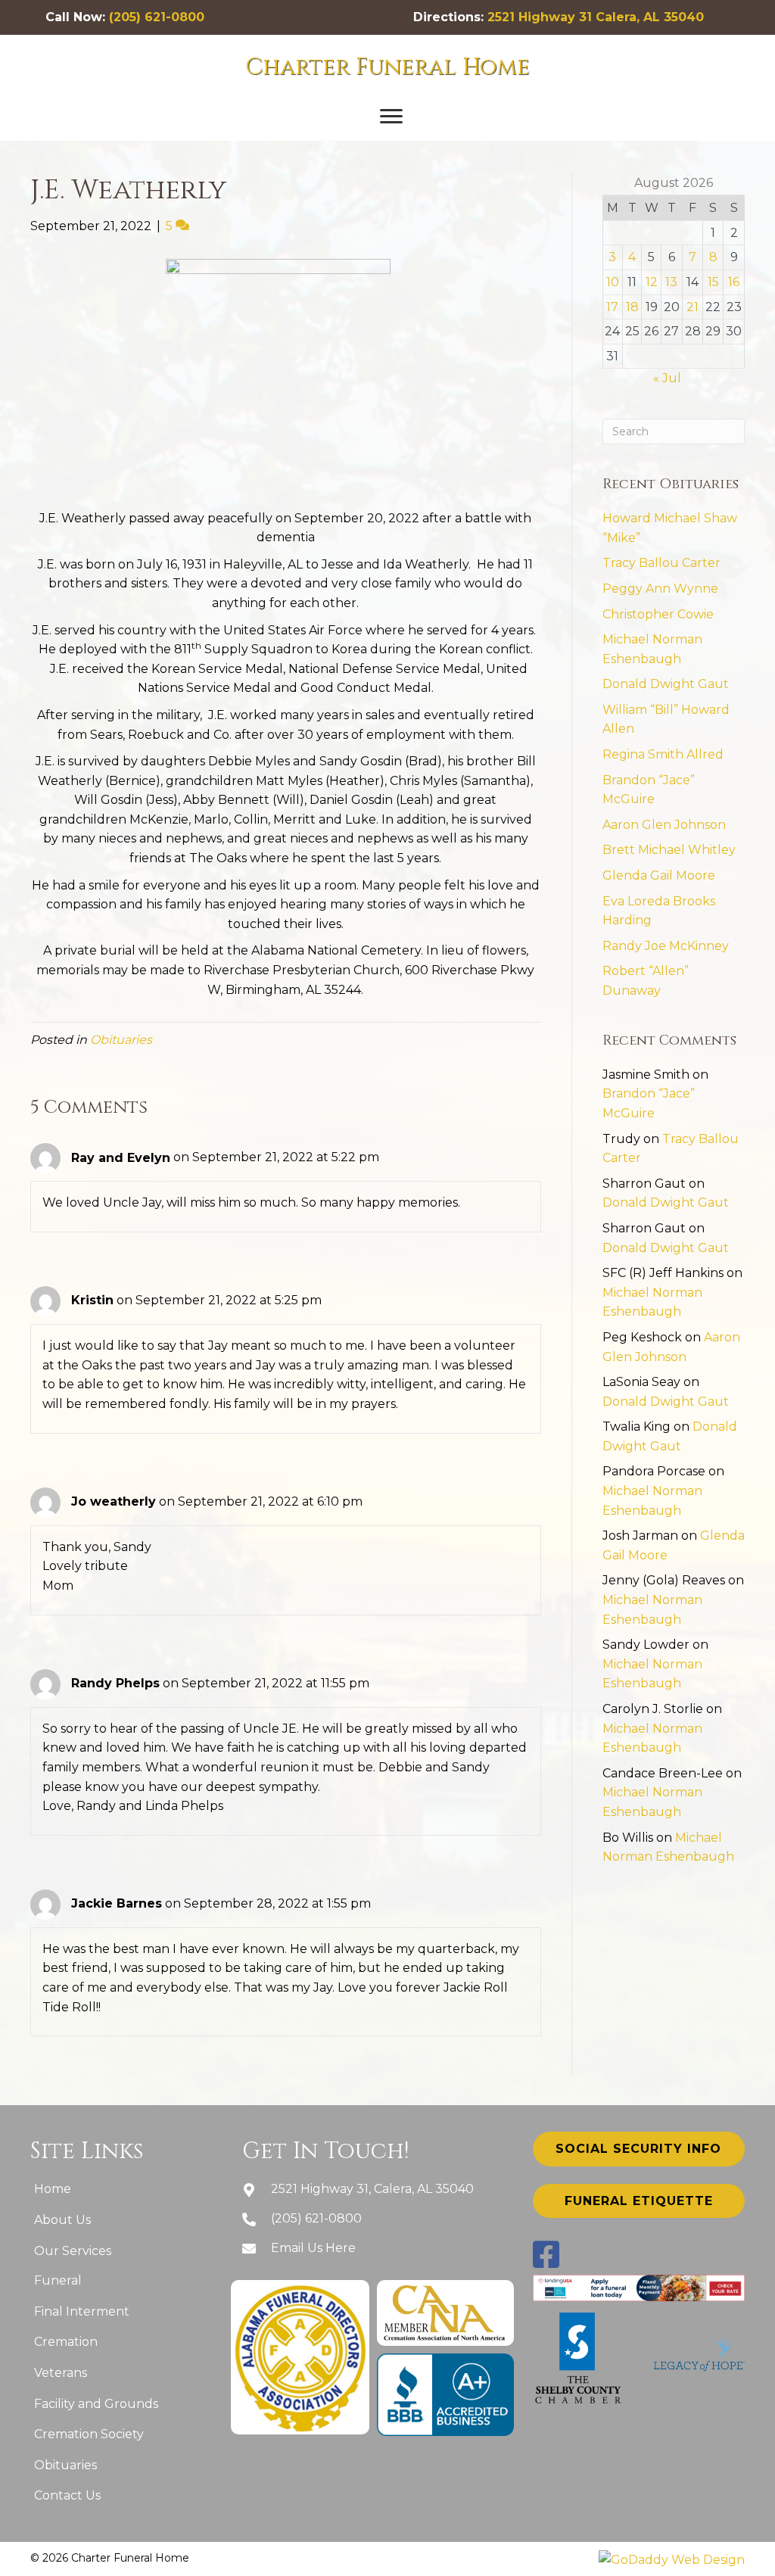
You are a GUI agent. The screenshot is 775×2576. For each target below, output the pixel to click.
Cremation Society (89, 2434)
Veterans (61, 2373)
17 (612, 307)
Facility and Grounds (96, 2404)
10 (613, 282)
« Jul (667, 378)
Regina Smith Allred (663, 754)
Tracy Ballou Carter (661, 563)
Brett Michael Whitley (669, 850)
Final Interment (82, 2311)
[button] (391, 117)
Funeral (58, 2280)
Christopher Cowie (658, 614)
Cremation (66, 2342)
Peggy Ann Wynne (660, 589)
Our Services (73, 2251)
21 (693, 307)
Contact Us (67, 2495)
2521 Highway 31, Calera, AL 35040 (372, 2189)
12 (652, 282)
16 (734, 282)
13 (671, 282)
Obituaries (121, 1040)
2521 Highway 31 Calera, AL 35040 (596, 17)
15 (713, 282)
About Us (62, 2220)
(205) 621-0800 (157, 17)
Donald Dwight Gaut (666, 684)
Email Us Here (313, 2248)
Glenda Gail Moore (659, 875)
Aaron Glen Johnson (664, 825)
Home (53, 2189)
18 (632, 307)
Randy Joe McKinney (666, 946)
